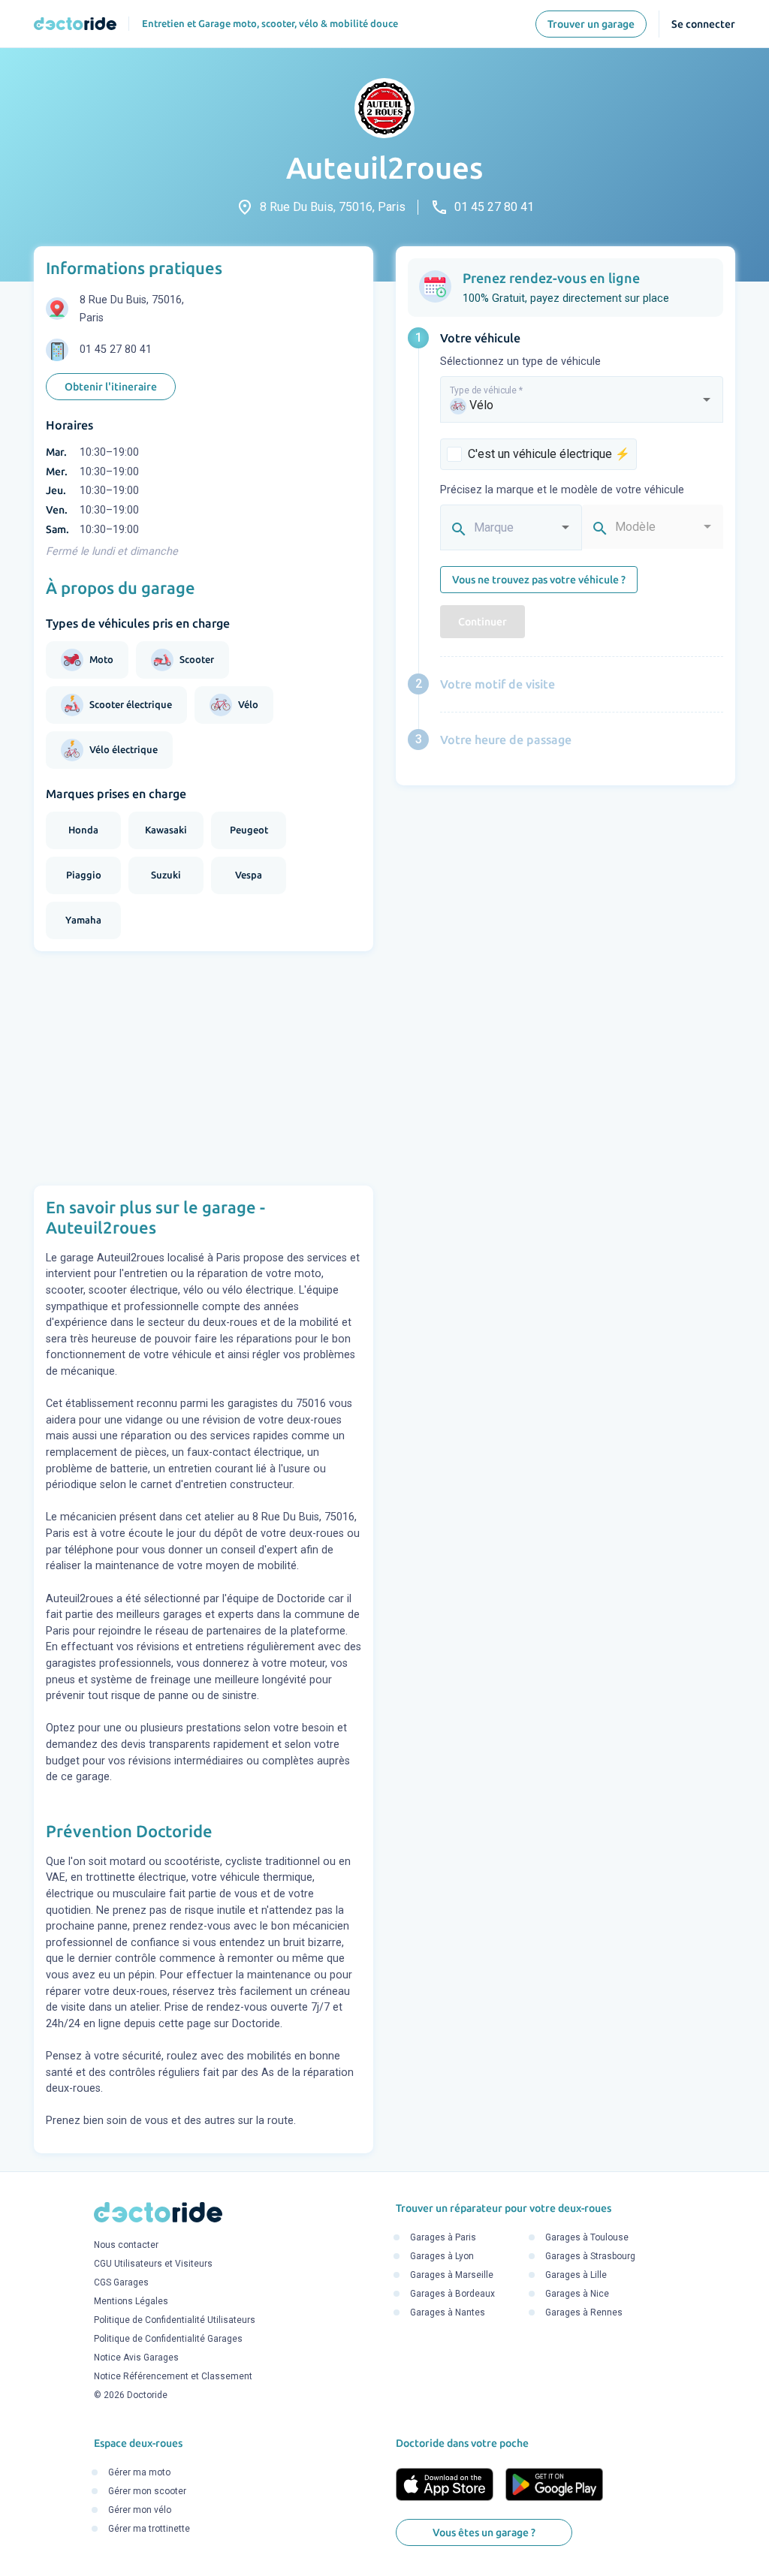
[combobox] (582, 406)
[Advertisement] (204, 1068)
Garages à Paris (443, 2238)
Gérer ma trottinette (149, 2529)
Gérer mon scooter (147, 2492)
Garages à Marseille (452, 2276)
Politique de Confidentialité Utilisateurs (175, 2320)
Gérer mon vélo (140, 2511)
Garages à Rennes (584, 2313)
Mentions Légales (131, 2301)
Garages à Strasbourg (590, 2257)
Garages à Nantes (448, 2313)
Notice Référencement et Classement (173, 2376)
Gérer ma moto (139, 2473)
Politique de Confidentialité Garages (168, 2339)
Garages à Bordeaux (452, 2294)
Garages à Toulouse (587, 2238)
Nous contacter (126, 2245)
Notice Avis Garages (136, 2358)
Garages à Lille (576, 2276)
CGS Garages (121, 2282)
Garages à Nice (577, 2294)
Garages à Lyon (442, 2257)
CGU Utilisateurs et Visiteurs (153, 2264)
